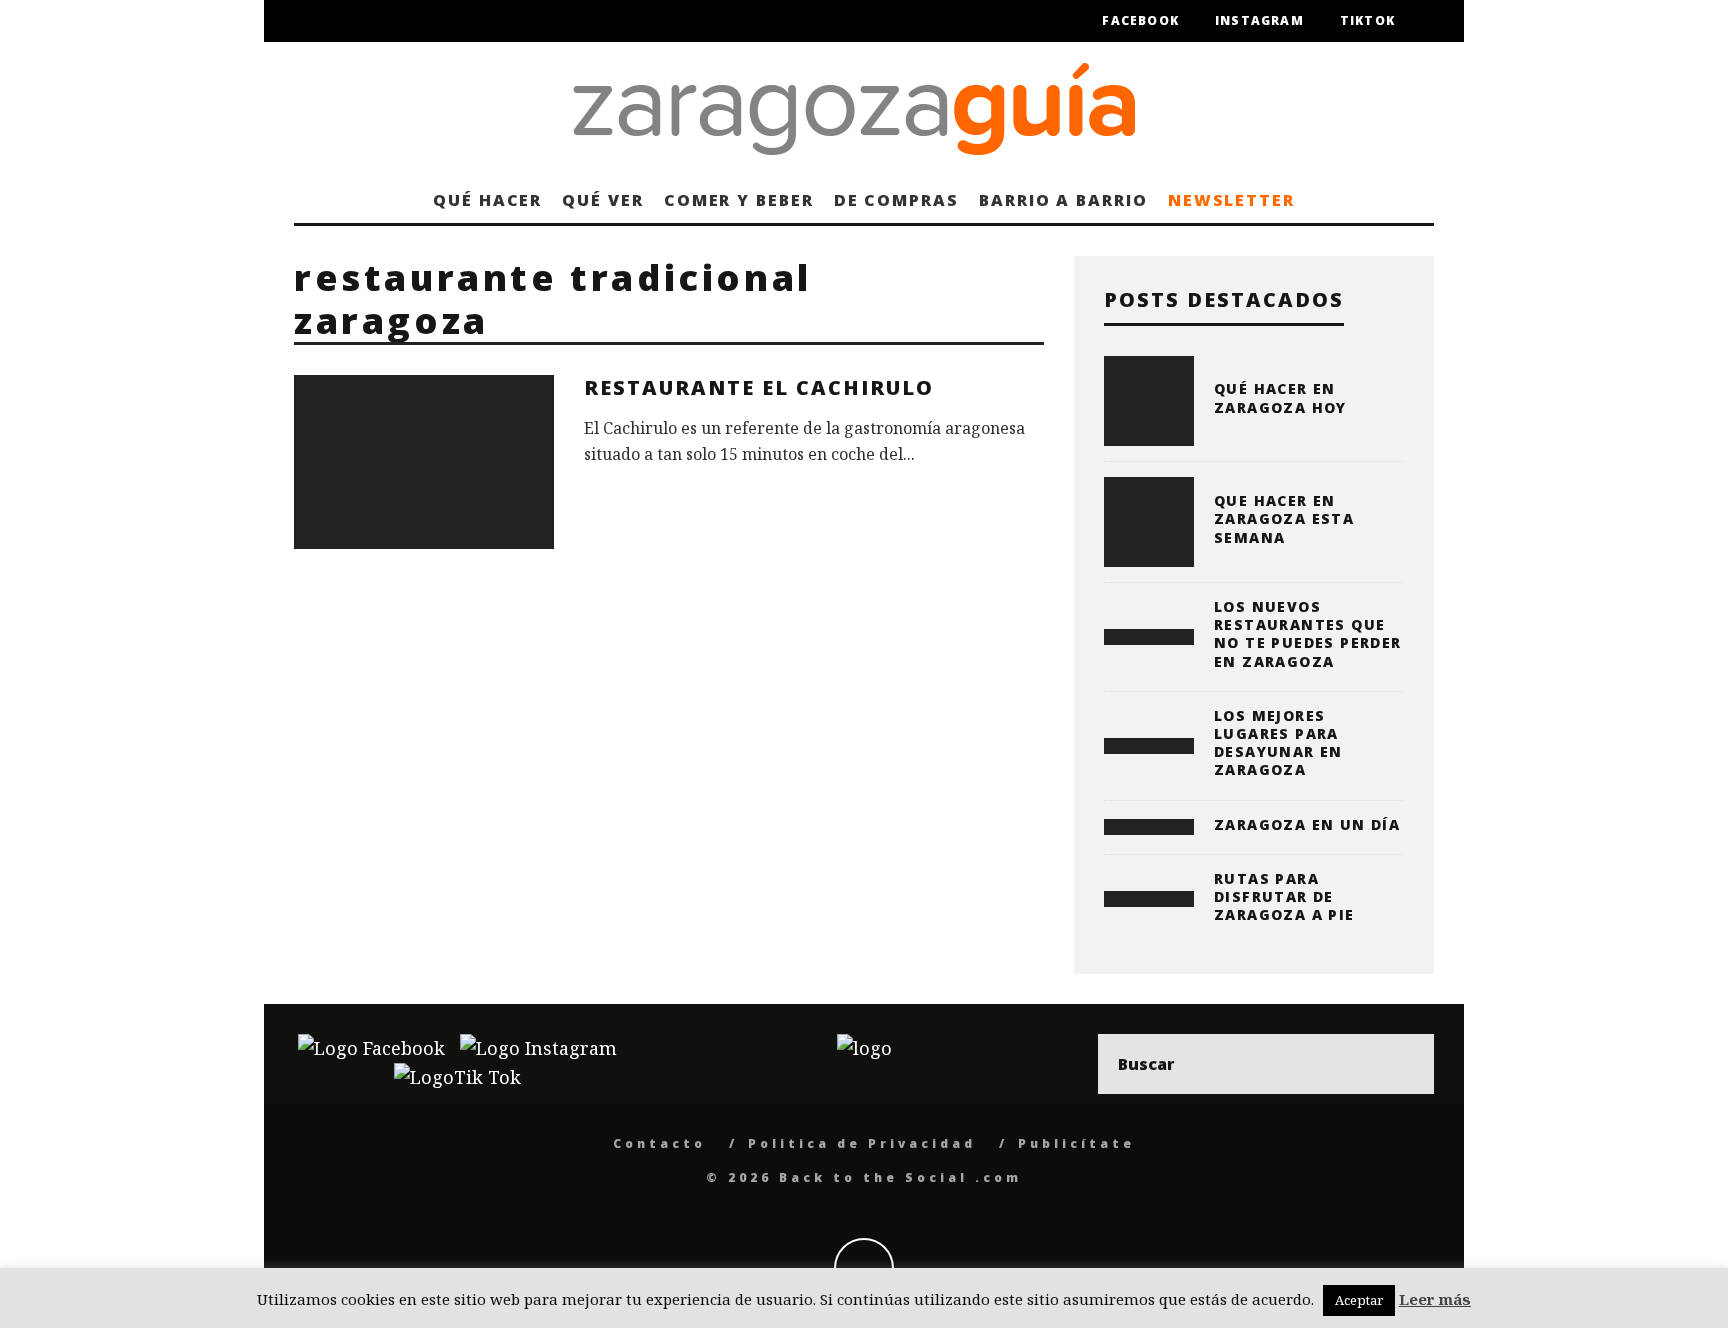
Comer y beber (739, 200)
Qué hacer (487, 200)
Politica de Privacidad (862, 1143)
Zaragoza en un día (1307, 824)
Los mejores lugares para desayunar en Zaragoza (1278, 743)
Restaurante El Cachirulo (759, 387)
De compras (896, 200)
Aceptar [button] (1359, 1300)
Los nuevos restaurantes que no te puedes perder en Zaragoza (1308, 634)
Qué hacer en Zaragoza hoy (1280, 397)
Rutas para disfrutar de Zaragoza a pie (1284, 896)
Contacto (659, 1143)
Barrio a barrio (1063, 200)
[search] (1404, 1064)
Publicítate (1076, 1143)
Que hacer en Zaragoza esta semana (1284, 518)
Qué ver (602, 200)
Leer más (1435, 1299)
